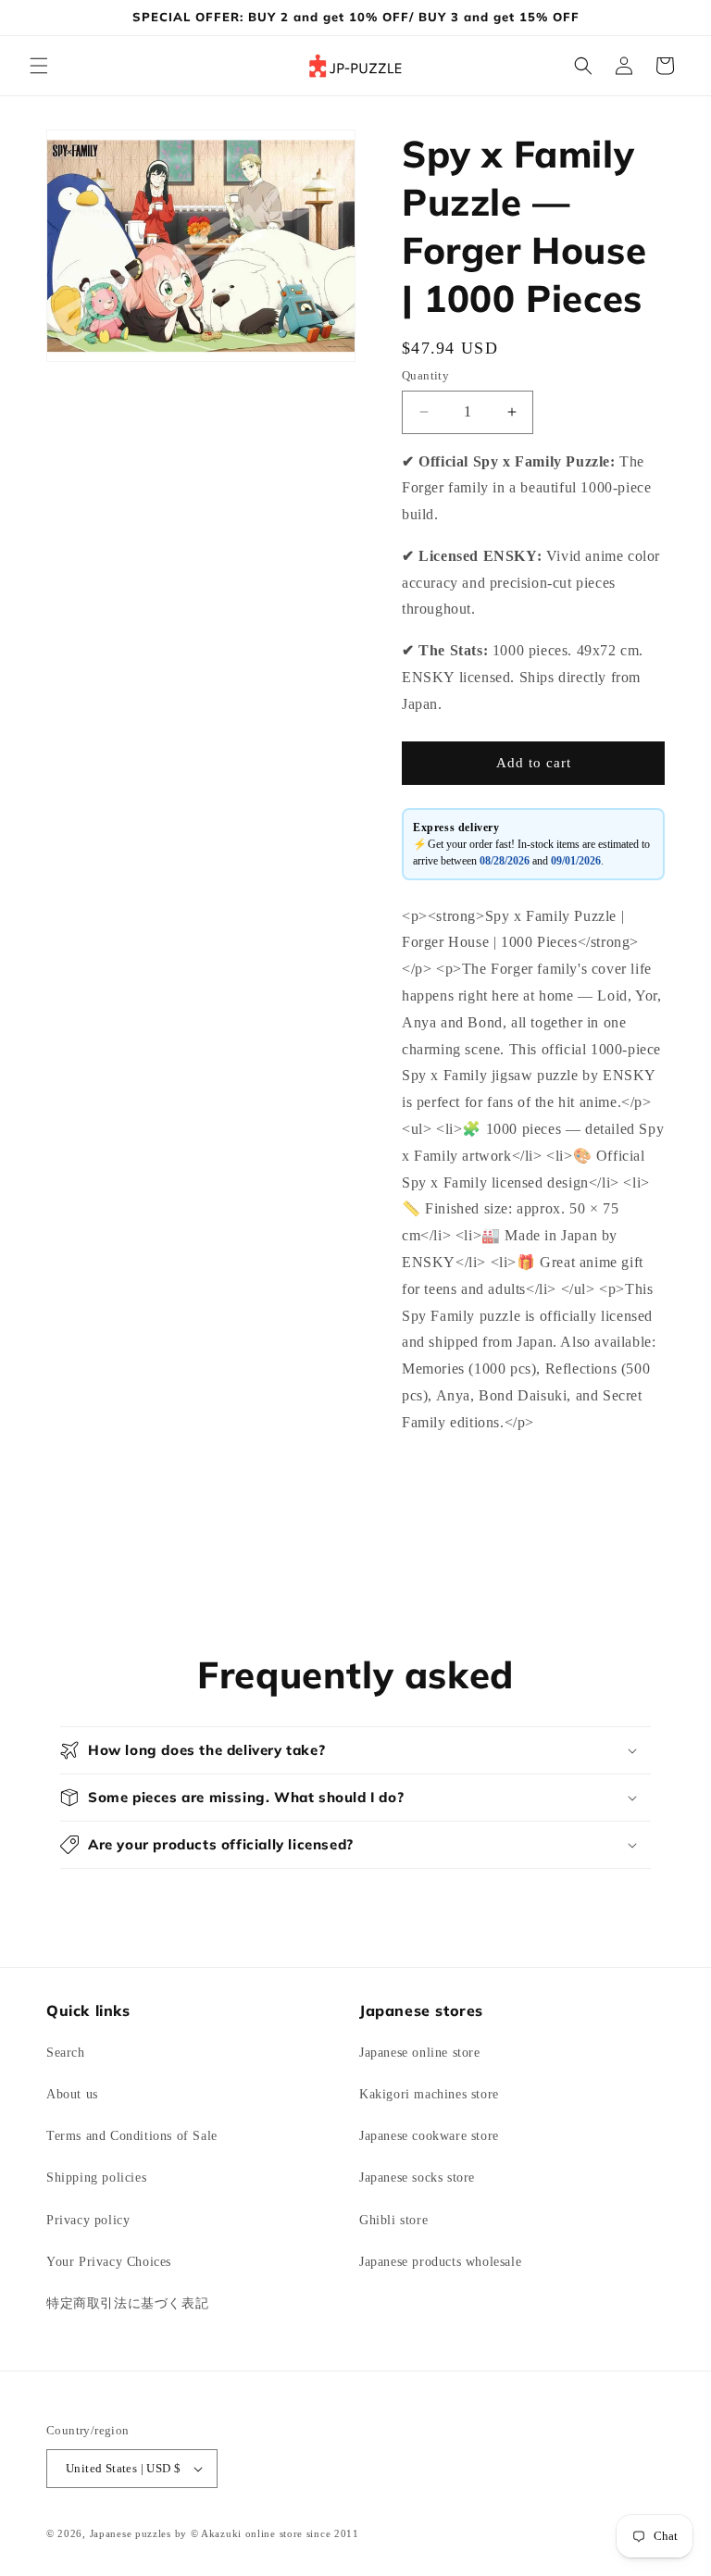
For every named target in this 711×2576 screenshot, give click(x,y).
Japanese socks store (417, 2178)
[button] (39, 66)
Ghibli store (393, 2220)
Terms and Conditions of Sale (132, 2136)
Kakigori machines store (429, 2094)
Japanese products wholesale (440, 2262)
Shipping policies (96, 2178)
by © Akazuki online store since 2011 (267, 2533)
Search (66, 2053)
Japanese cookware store (429, 2136)
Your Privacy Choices (109, 2262)
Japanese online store (420, 2053)
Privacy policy (88, 2220)
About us (72, 2094)
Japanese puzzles (131, 2533)
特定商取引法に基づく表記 (127, 2303)
